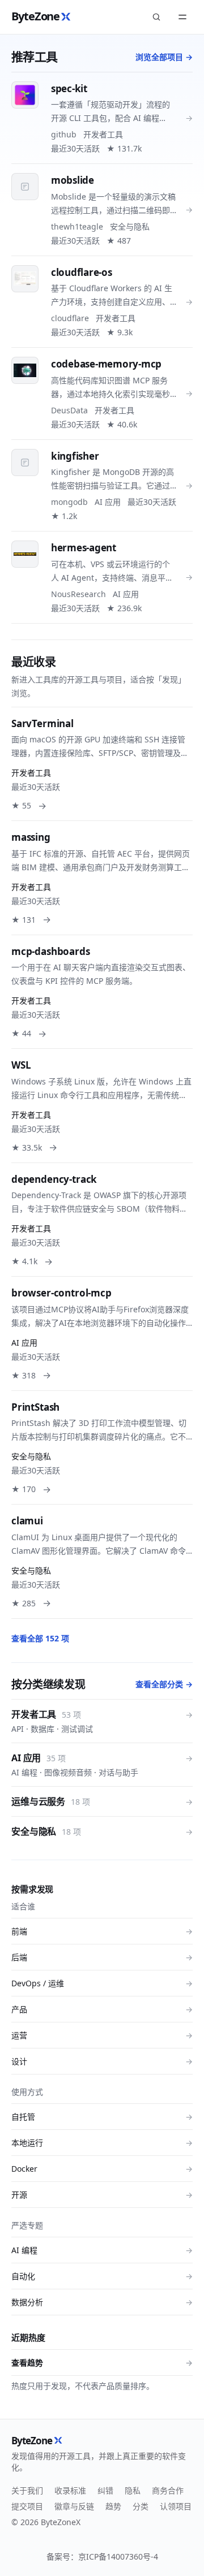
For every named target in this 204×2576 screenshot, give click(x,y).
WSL (21, 1065)
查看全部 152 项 (40, 1638)
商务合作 (168, 2490)
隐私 (133, 2490)
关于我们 (27, 2490)
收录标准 (70, 2490)
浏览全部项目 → (164, 57)
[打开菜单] (182, 17)
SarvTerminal (42, 723)
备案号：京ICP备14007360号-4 (102, 2556)
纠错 (105, 2490)
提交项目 (27, 2506)
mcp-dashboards (51, 951)
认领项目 (176, 2506)
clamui (27, 1521)
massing (31, 837)
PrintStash (35, 1407)
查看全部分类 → (164, 1684)
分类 (141, 2506)
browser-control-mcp (61, 1293)
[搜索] (156, 17)
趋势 (113, 2506)
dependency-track (54, 1179)
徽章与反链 (74, 2506)
